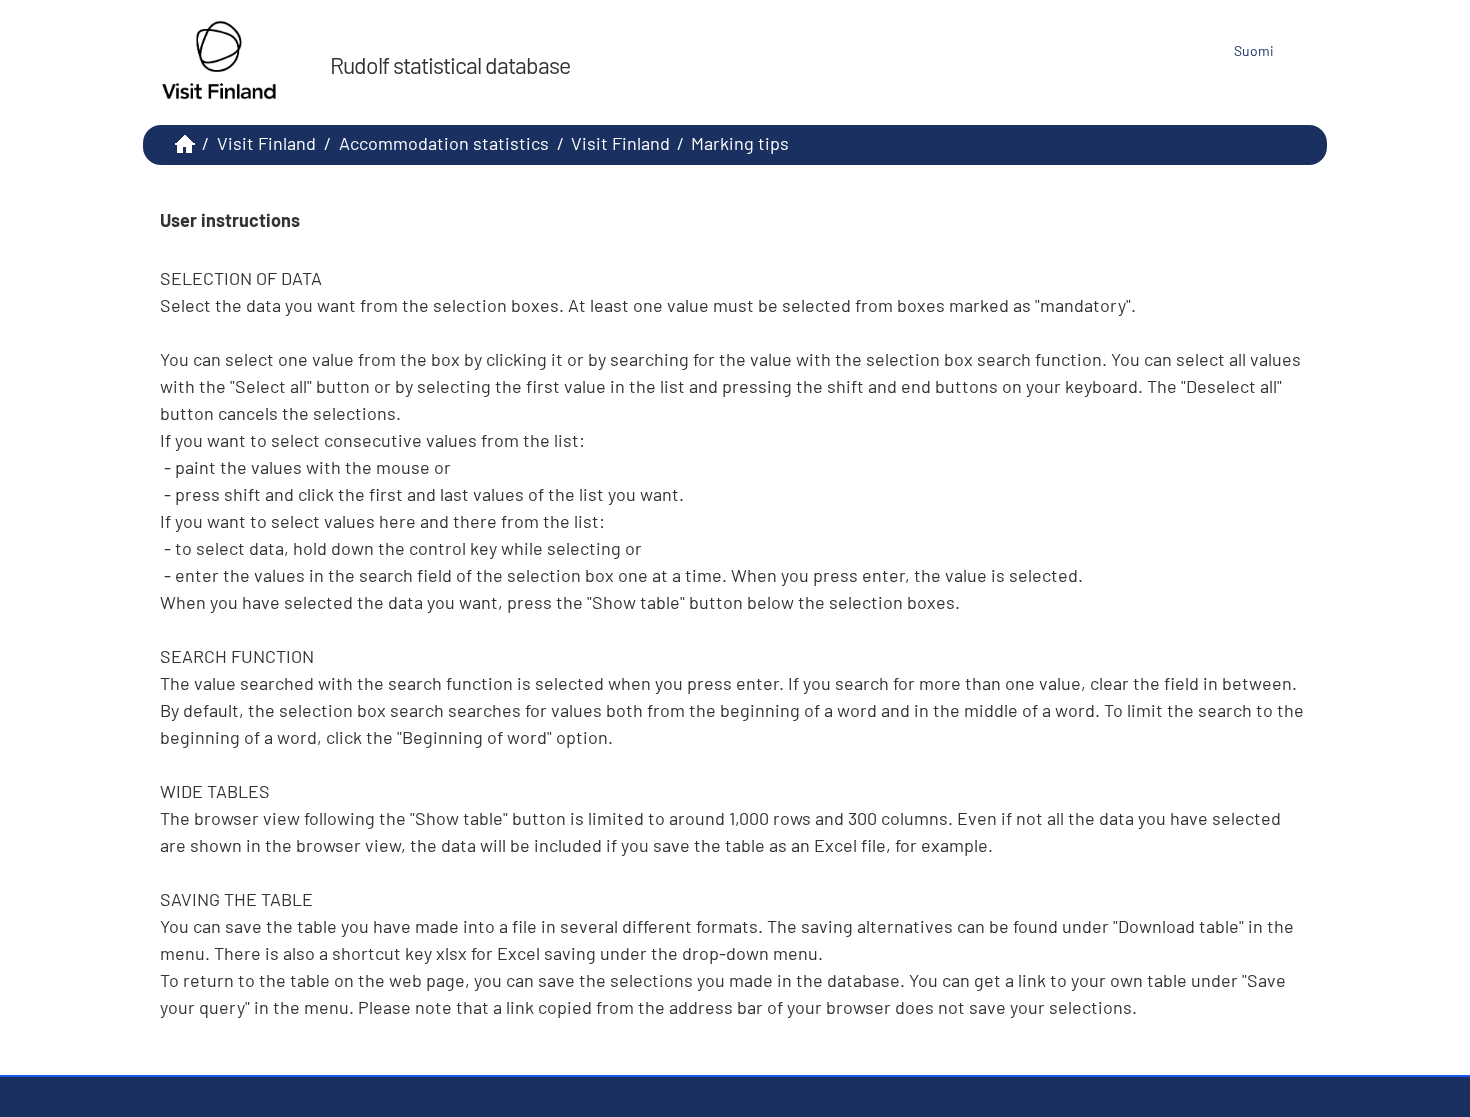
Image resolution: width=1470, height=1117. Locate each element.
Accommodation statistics (444, 143)
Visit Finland (266, 143)
